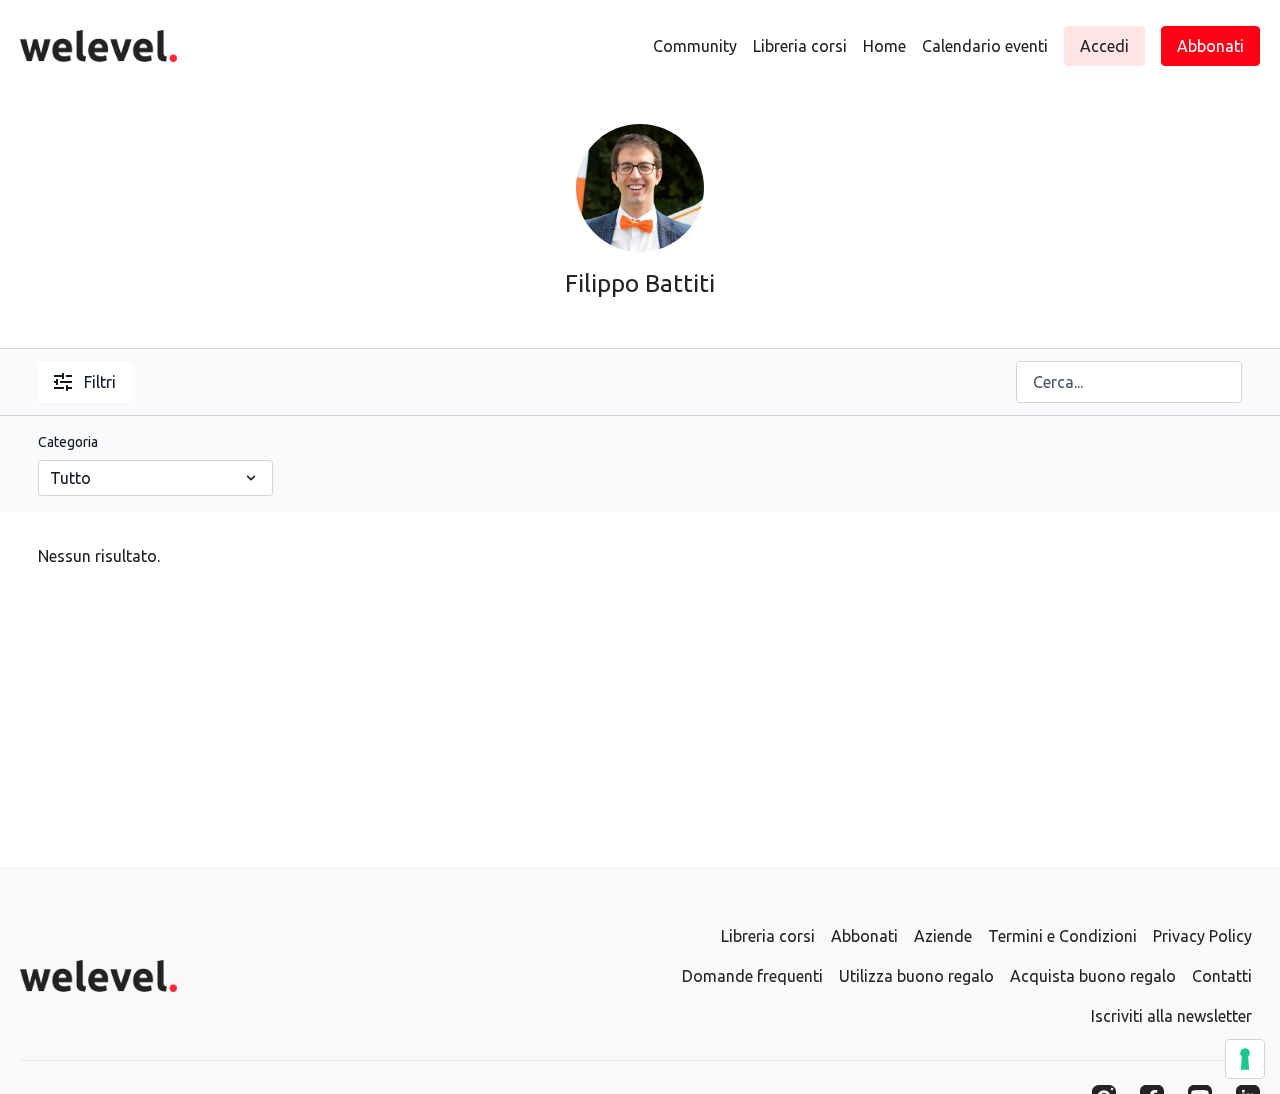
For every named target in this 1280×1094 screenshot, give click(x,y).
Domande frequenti (752, 976)
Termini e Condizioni (1062, 936)
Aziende (943, 936)
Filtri (100, 382)
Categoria (68, 442)
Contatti (1222, 976)
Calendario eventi (985, 46)
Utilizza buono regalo (916, 976)
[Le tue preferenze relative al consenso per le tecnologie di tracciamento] (1245, 1059)
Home (884, 46)
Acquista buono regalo (1093, 976)
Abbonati (864, 936)
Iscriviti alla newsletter (1171, 1016)
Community (695, 46)
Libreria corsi (800, 46)
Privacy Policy (1202, 936)
